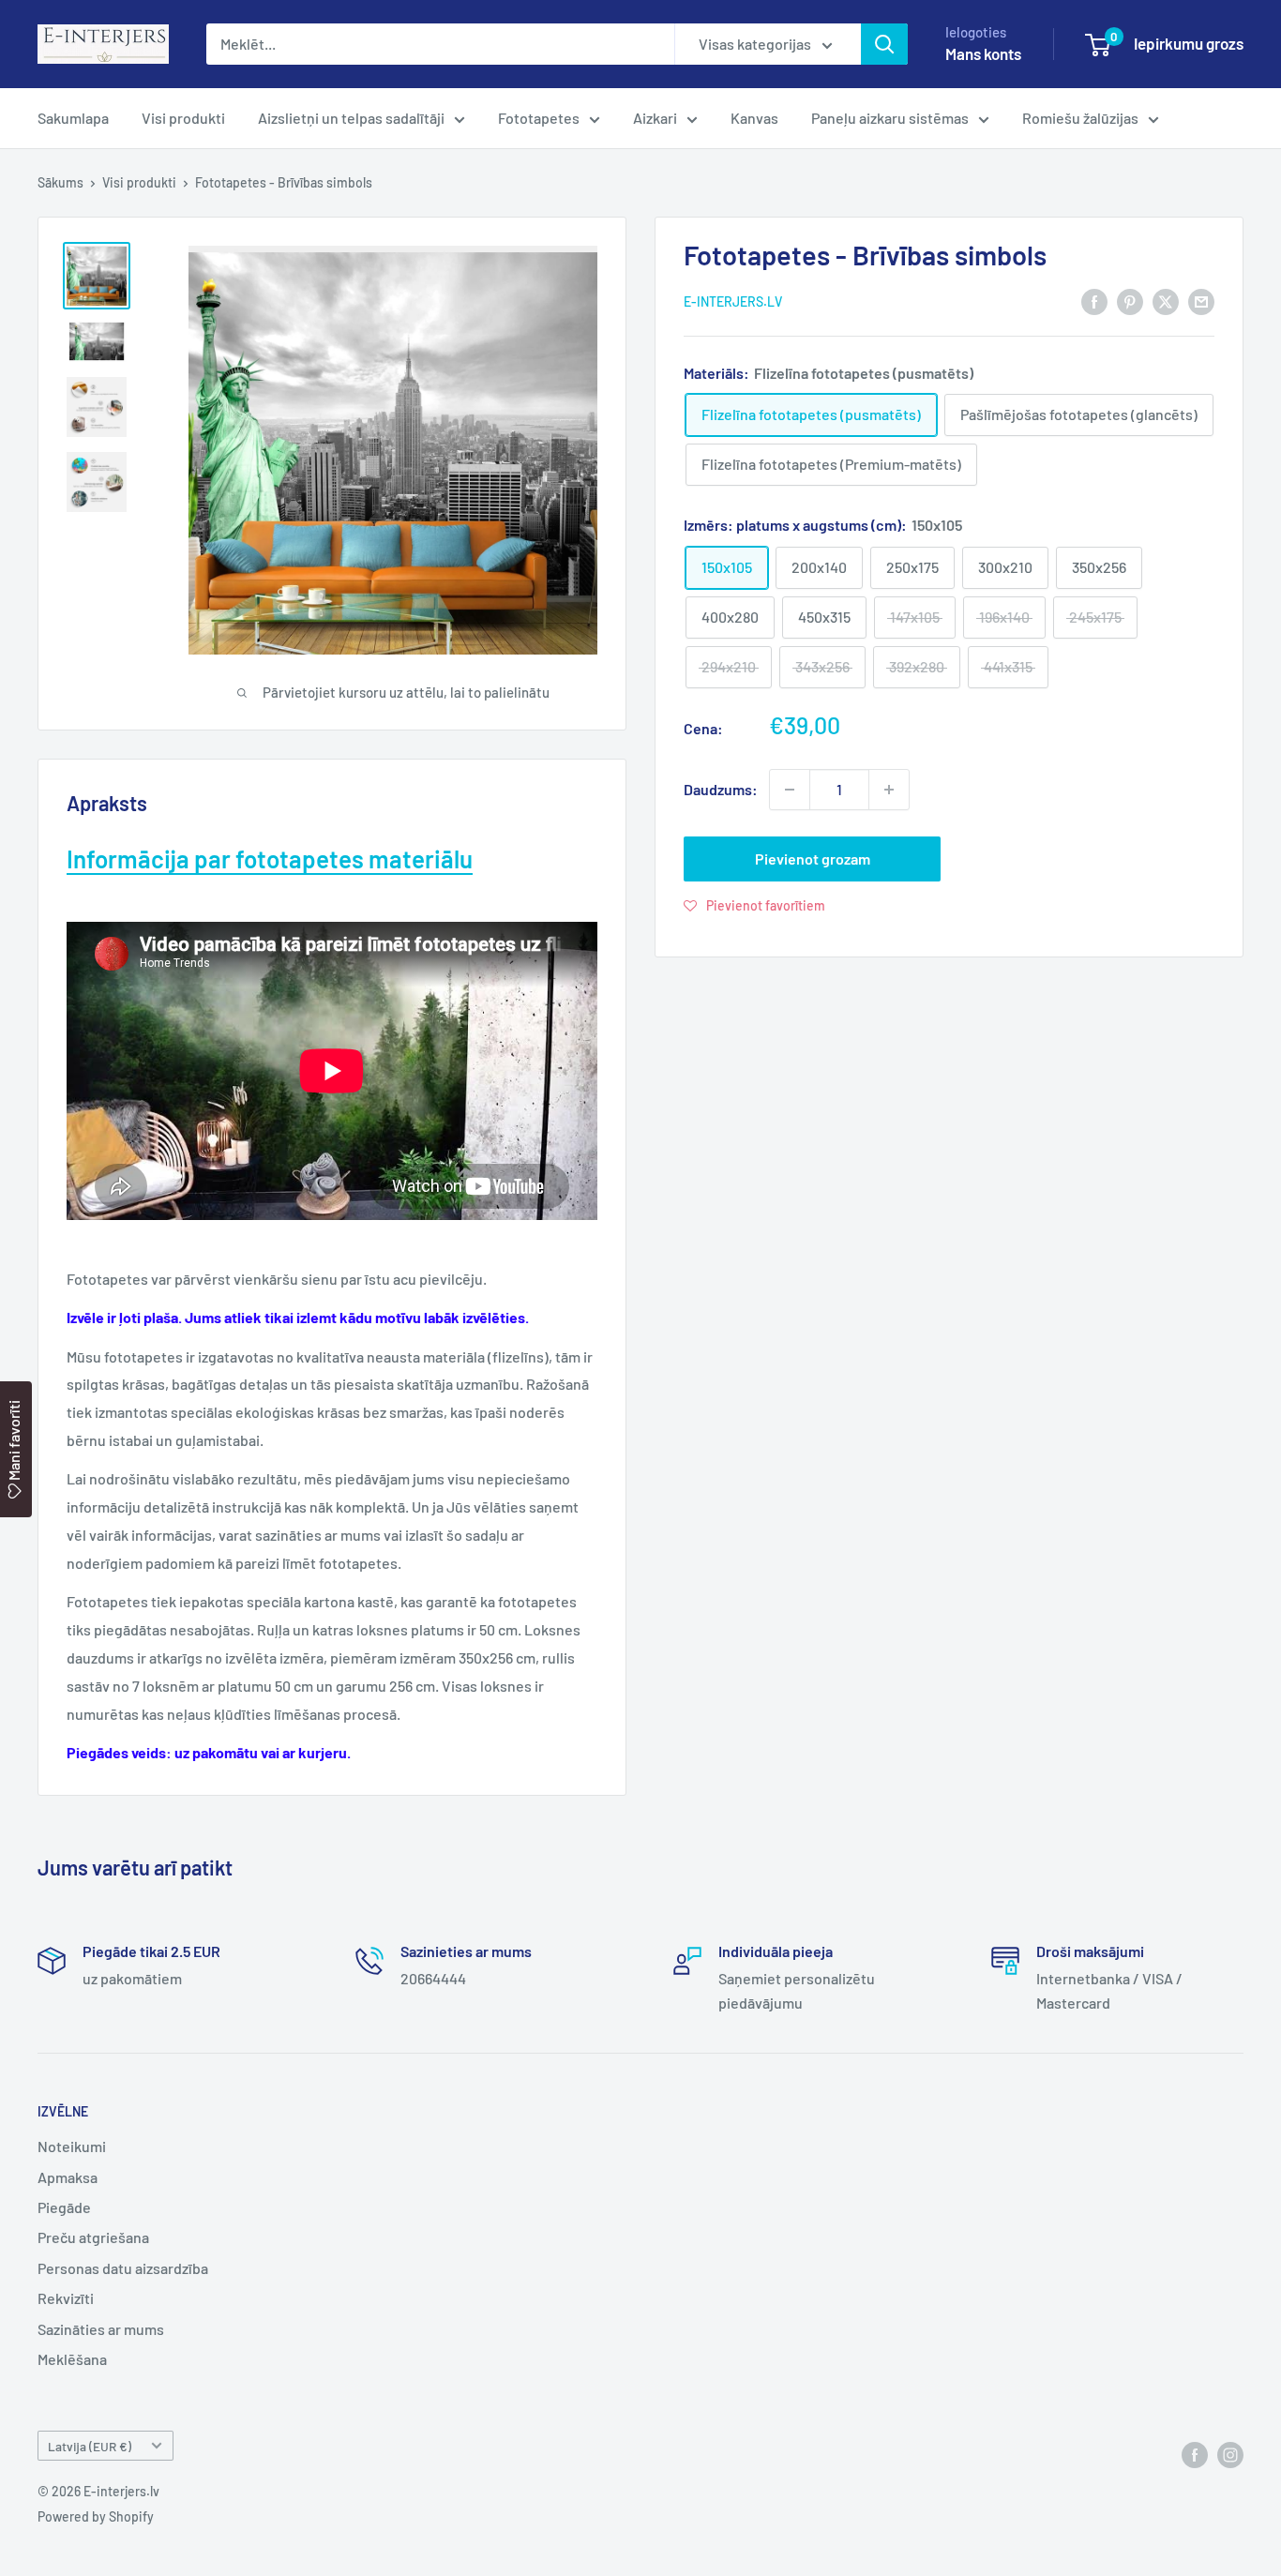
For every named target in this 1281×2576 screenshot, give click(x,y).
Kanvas (754, 118)
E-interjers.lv (733, 301)
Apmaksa (68, 2177)
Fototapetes (539, 118)
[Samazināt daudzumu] (790, 790)
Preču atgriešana (93, 2237)
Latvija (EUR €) (90, 2446)
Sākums (60, 182)
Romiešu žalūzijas (1080, 118)
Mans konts (983, 53)
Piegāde (64, 2207)
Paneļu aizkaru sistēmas (890, 118)
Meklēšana (72, 2359)
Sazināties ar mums (101, 2329)
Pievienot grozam (813, 859)
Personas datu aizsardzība (123, 2268)
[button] (754, 905)
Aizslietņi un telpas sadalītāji (351, 118)
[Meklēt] (884, 44)
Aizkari (655, 118)
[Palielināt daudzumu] (889, 790)
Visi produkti (183, 118)
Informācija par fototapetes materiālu (270, 859)
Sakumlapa (73, 118)
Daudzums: (721, 789)
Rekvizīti (66, 2298)
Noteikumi (72, 2146)
